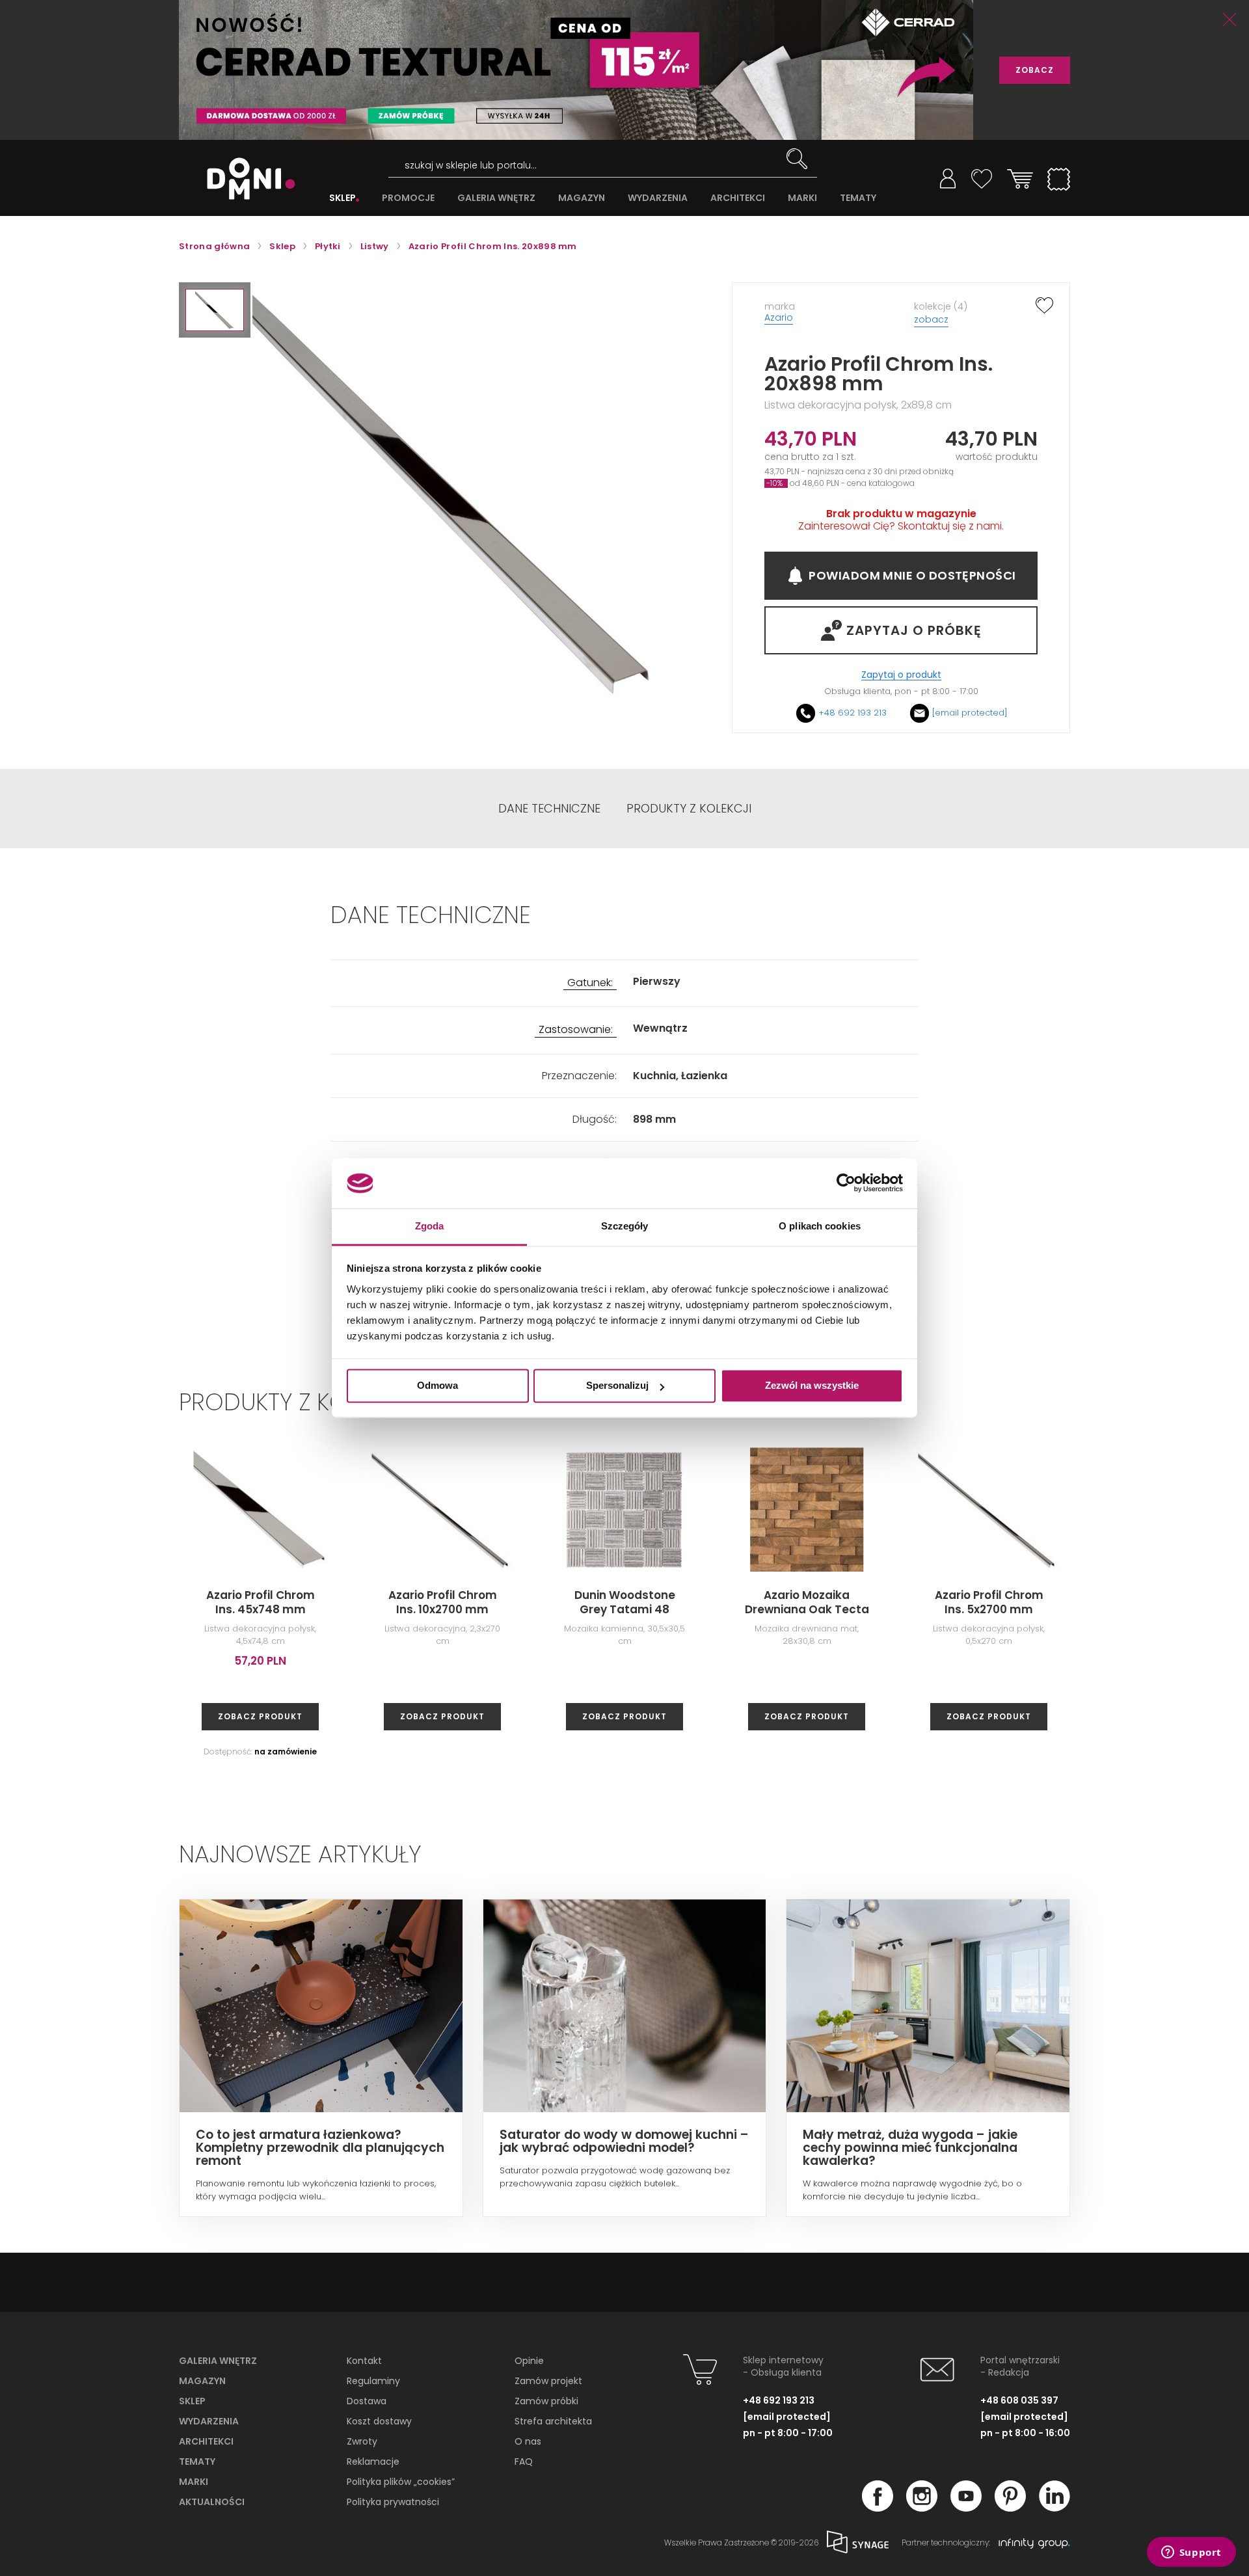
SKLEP (342, 198)
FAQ (524, 2462)
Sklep (192, 2401)
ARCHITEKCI (738, 198)
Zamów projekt (548, 2381)
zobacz (931, 319)
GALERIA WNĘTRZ (496, 198)
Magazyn (202, 2381)
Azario (779, 317)
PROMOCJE (408, 198)
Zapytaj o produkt (901, 675)
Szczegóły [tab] (625, 1226)
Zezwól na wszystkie (812, 1386)
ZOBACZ (1035, 70)
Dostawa (367, 2401)
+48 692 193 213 (853, 713)
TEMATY (858, 198)
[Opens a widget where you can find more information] (1191, 2553)
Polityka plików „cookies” (401, 2482)
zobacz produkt (260, 1716)
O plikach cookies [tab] (820, 1226)
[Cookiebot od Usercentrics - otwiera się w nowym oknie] (846, 1183)
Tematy (197, 2462)
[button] (215, 310)
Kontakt (364, 2361)
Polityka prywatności (393, 2502)
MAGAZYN (582, 198)
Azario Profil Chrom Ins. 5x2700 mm (989, 1602)
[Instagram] (922, 2508)
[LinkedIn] (1054, 2508)
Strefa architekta (553, 2421)
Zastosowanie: (576, 1030)
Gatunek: (590, 983)
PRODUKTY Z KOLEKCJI (689, 809)
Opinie (529, 2361)
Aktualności (212, 2502)
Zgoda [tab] (430, 1226)
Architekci (206, 2441)
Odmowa (437, 1386)
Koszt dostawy (379, 2421)
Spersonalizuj (617, 1386)
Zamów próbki (546, 2401)
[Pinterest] (1010, 2508)
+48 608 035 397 (1019, 2400)
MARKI (802, 198)
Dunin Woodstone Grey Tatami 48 (625, 1602)
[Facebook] (878, 2508)
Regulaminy (373, 2381)
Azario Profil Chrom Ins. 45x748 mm (261, 1602)
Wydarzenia (209, 2421)
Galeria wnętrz (218, 2361)
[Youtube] (966, 2508)
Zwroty (362, 2441)
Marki (194, 2482)
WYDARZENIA (658, 198)
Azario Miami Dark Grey (1171, 1602)
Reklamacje (373, 2462)
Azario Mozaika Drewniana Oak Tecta (807, 1602)
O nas (528, 2441)
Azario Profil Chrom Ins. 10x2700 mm (443, 1602)
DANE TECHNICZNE (549, 809)
